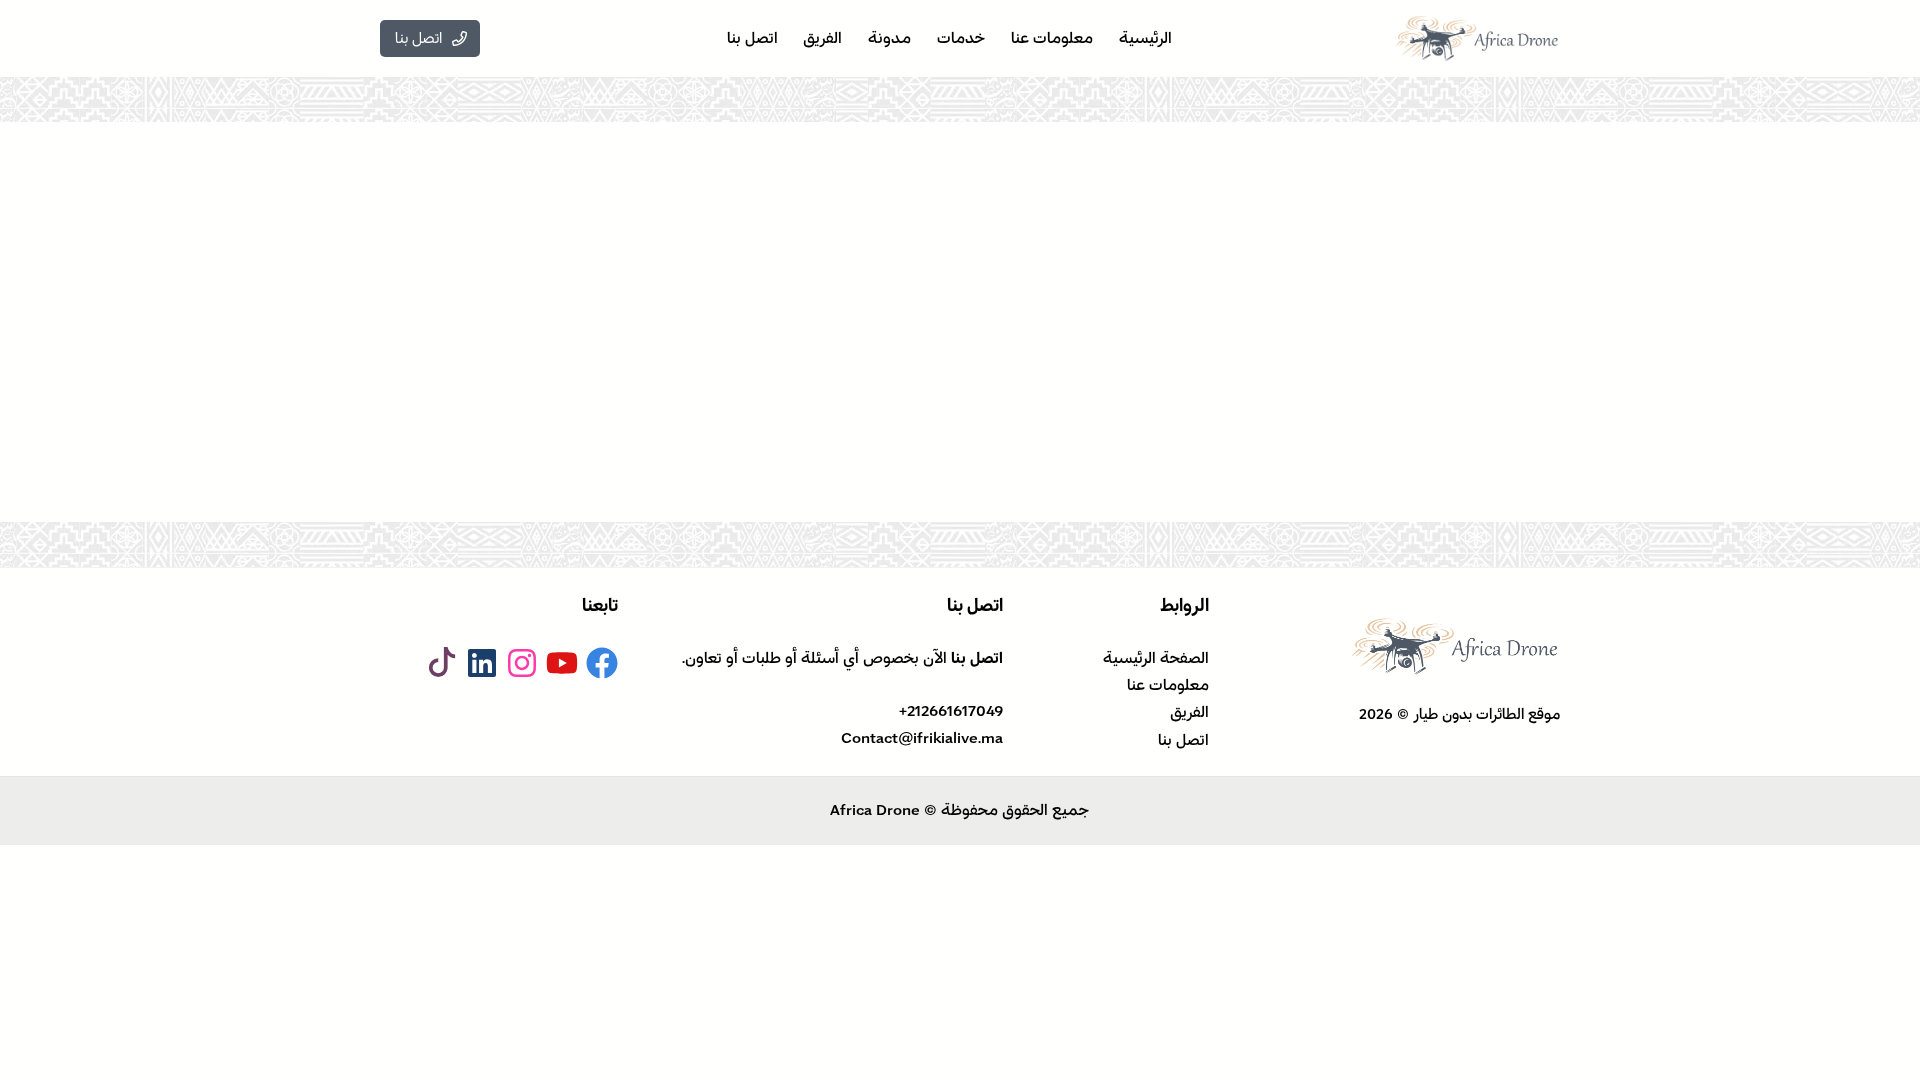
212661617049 (955, 711)
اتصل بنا (1183, 740)
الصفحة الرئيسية (1156, 658)
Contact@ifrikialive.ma (922, 738)
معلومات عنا (1168, 685)
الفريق (1189, 712)
